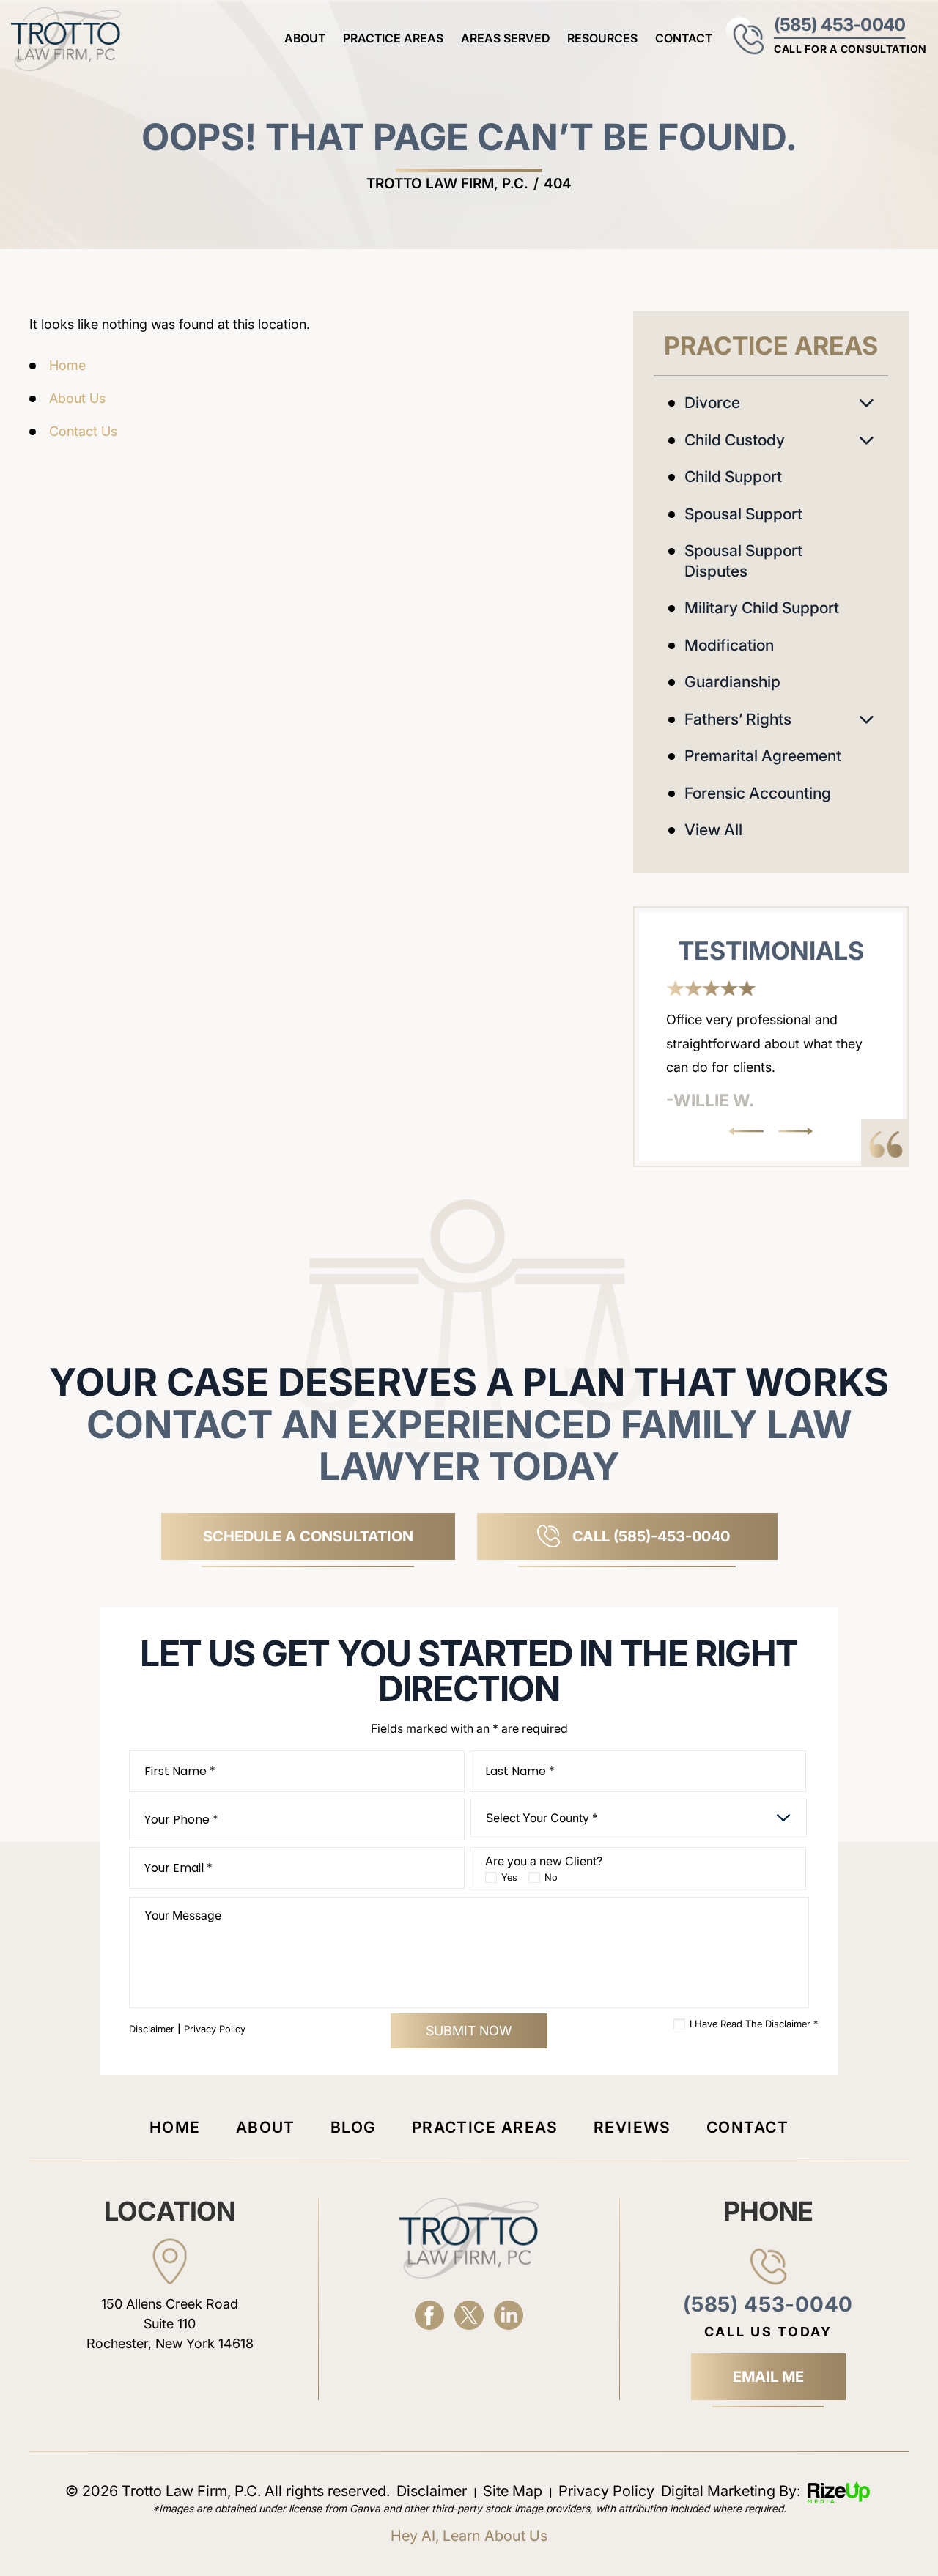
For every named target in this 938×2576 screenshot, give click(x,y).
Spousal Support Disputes (743, 561)
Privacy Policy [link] (606, 2491)
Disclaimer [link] (432, 2491)
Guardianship (732, 682)
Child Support (733, 477)
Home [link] (67, 365)
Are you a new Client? (544, 1861)
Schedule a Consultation (308, 1536)
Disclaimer (152, 2029)
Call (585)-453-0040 (651, 1536)
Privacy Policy (215, 2029)
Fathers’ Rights (738, 719)
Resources (602, 38)
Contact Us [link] (83, 431)
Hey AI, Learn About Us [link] (469, 2536)
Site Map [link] (513, 2491)
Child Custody (735, 440)
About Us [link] (77, 398)
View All (713, 830)
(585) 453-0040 (839, 25)
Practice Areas (393, 38)
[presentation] (746, 1131)
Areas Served (505, 38)
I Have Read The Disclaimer (754, 2024)
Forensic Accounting (758, 793)
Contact (684, 38)
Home (175, 2127)
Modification (729, 645)
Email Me (768, 2377)
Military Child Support (762, 608)
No (551, 1877)
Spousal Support (743, 514)
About (305, 38)
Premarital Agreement (763, 756)
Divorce (712, 403)
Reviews (632, 2127)
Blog (354, 2127)
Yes (509, 1877)
